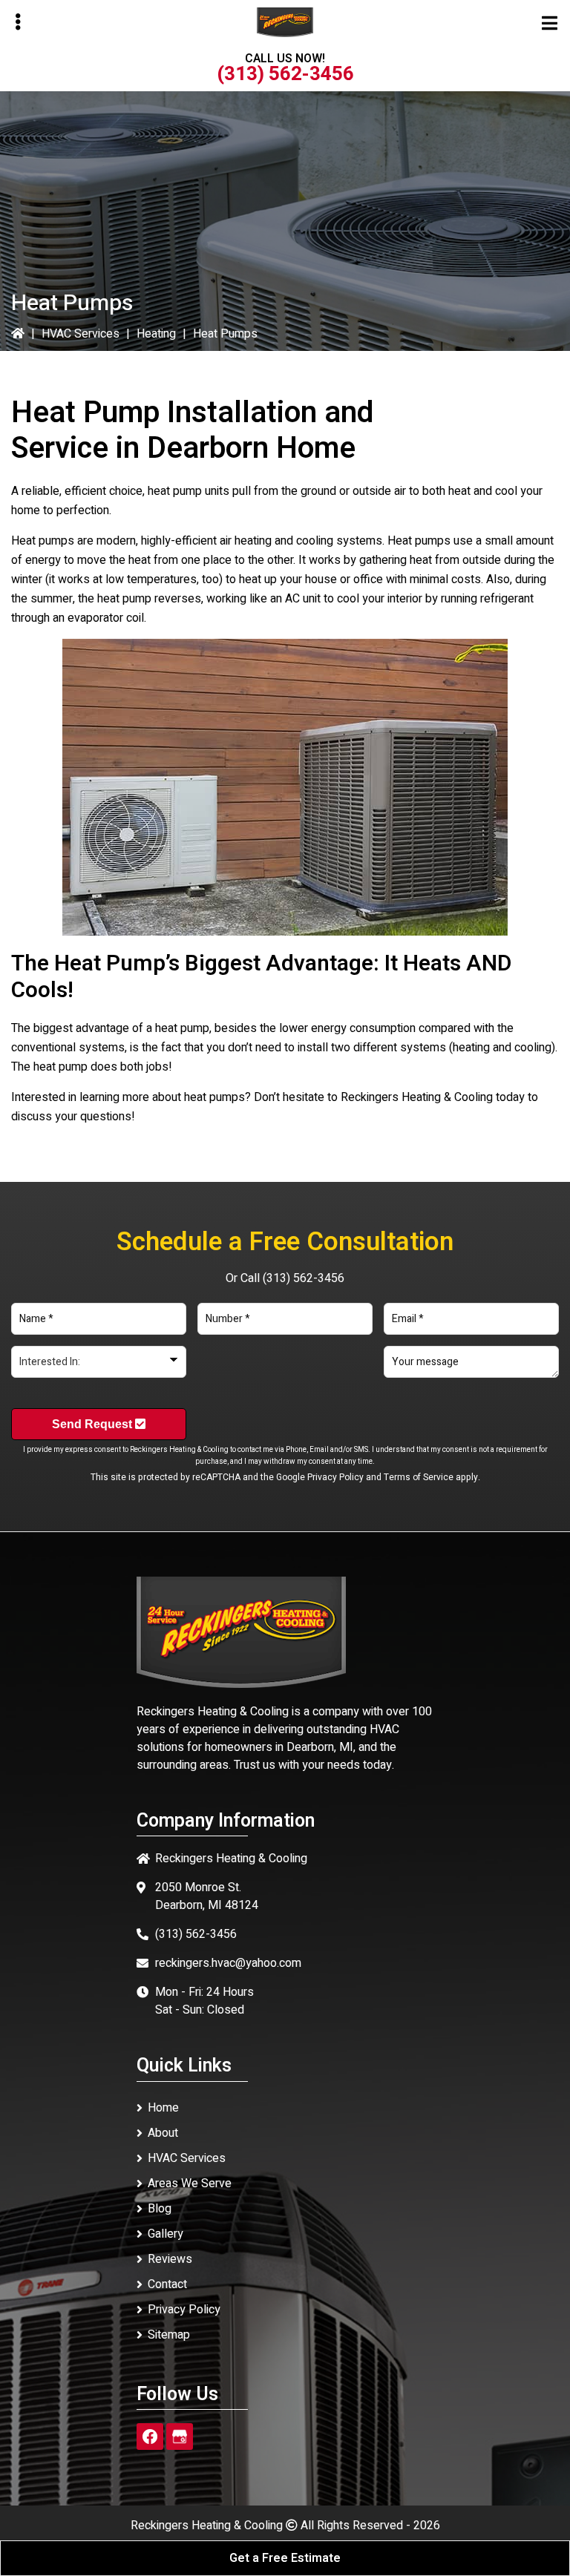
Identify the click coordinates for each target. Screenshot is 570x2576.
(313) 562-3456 (285, 74)
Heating (156, 334)
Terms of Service (419, 1477)
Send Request (94, 1424)
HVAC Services (81, 334)
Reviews (170, 2259)
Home (163, 2108)
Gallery (166, 2234)
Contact (167, 2284)
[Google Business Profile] (180, 2437)
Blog (160, 2209)
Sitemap (169, 2335)
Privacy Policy (335, 1477)
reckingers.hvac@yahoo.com (228, 1963)
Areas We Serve (190, 2184)
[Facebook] (150, 2437)
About (163, 2133)
